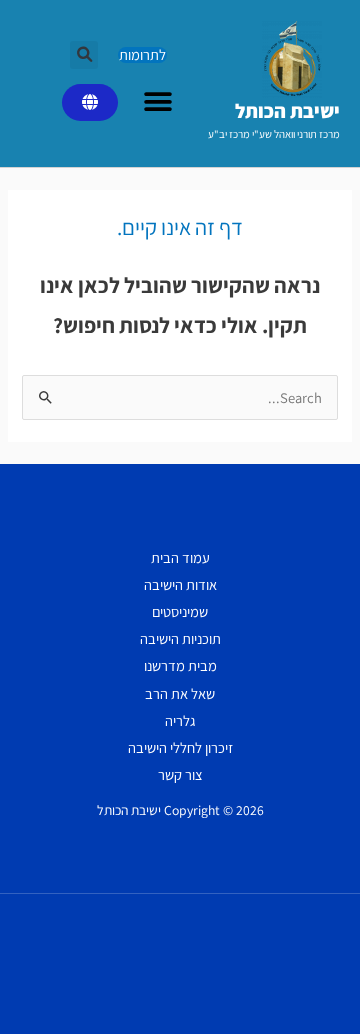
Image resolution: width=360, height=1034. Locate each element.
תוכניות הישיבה (180, 638)
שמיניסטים (180, 611)
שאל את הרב (180, 693)
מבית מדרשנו (180, 665)
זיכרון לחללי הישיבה (180, 747)
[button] (84, 55)
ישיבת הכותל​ (287, 111)
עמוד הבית (180, 557)
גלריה (180, 720)
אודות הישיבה (180, 584)
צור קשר (180, 774)
